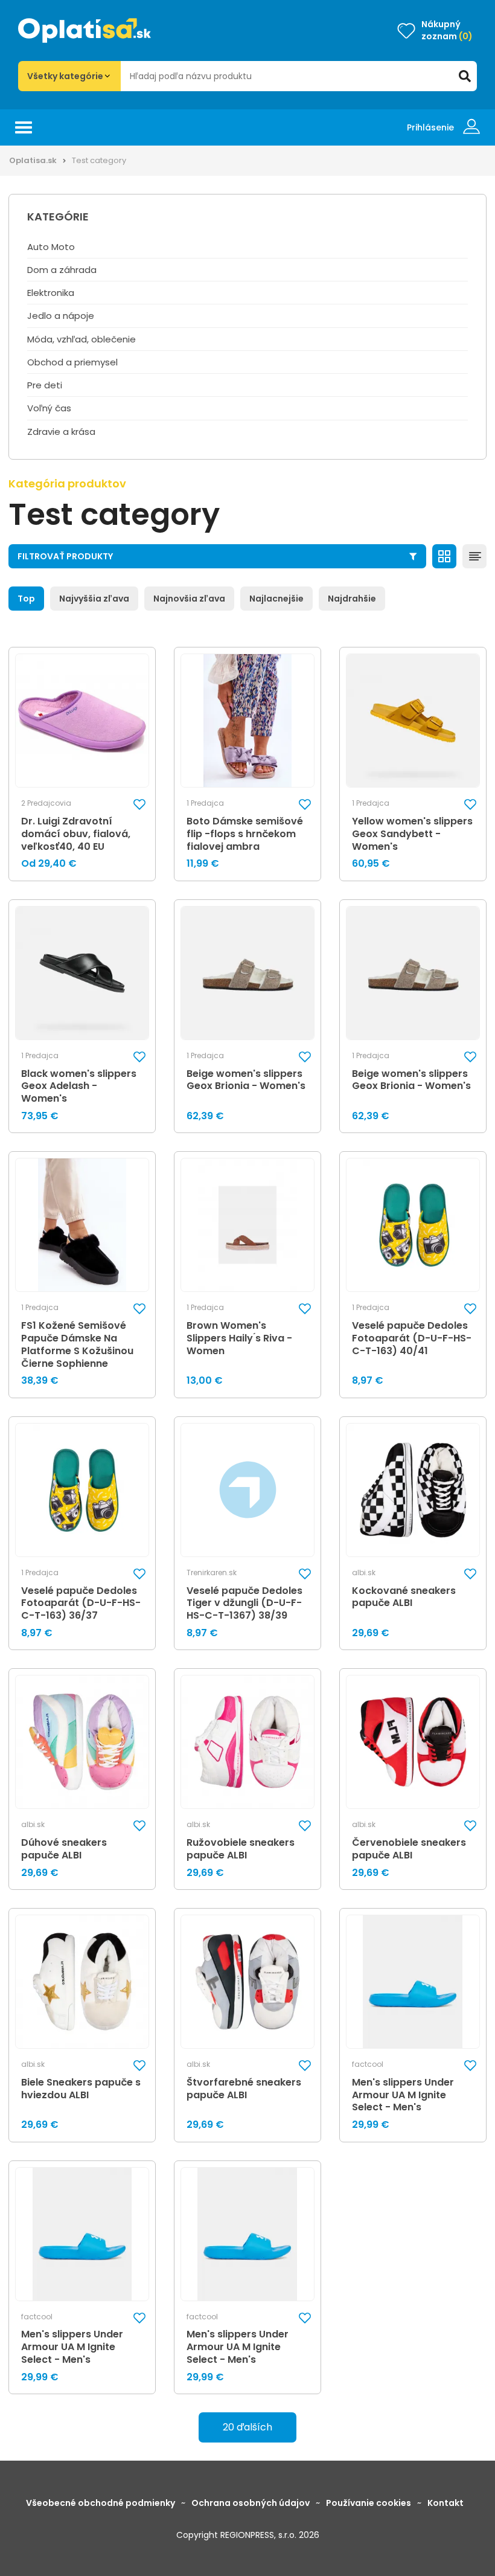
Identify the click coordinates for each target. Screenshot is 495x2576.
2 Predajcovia (46, 803)
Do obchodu (256, 1569)
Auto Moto (51, 247)
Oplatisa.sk (33, 160)
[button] (139, 804)
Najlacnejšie (276, 599)
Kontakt (445, 2503)
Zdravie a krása (61, 432)
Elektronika (51, 293)
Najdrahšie (352, 599)
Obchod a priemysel (72, 362)
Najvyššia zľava (94, 599)
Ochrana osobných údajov (251, 2503)
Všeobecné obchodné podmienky (101, 2503)
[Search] (465, 76)
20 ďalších (247, 2427)
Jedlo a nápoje (61, 316)
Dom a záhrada (62, 270)
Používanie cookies (369, 2503)
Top (26, 599)
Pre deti (45, 385)
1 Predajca (205, 803)
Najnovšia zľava (189, 599)
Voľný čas (49, 408)
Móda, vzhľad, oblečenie (81, 339)
